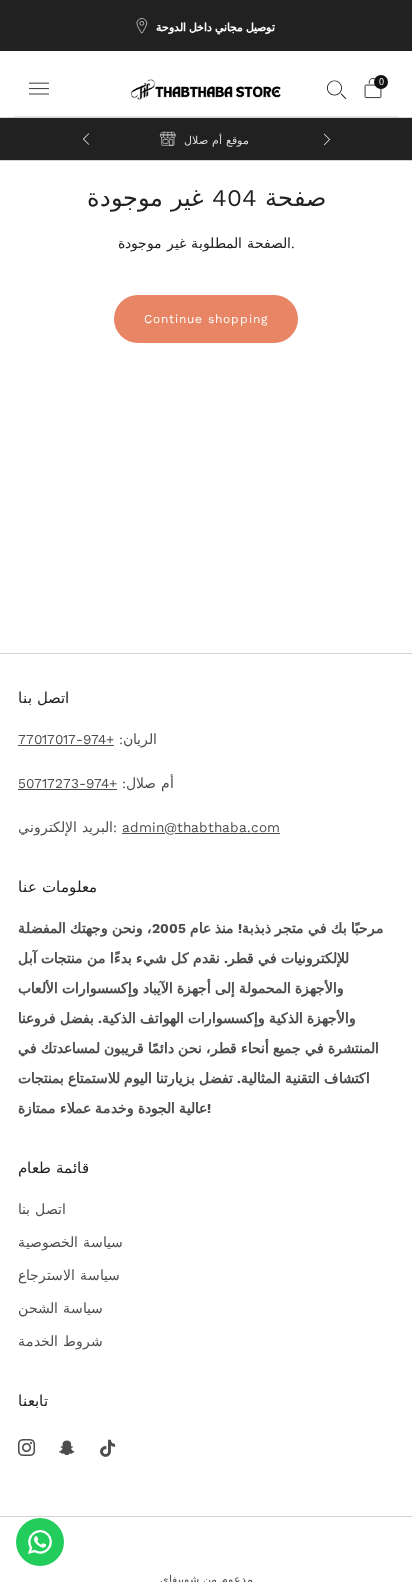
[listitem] (206, 26)
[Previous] (86, 138)
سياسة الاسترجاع (69, 1275)
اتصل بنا (42, 1209)
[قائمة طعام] (39, 89)
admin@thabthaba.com (201, 827)
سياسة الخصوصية (70, 1242)
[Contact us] (40, 1542)
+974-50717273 (67, 783)
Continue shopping (206, 319)
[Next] (327, 138)
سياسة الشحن (60, 1308)
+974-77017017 (66, 739)
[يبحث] (337, 89)
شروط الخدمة (60, 1341)
